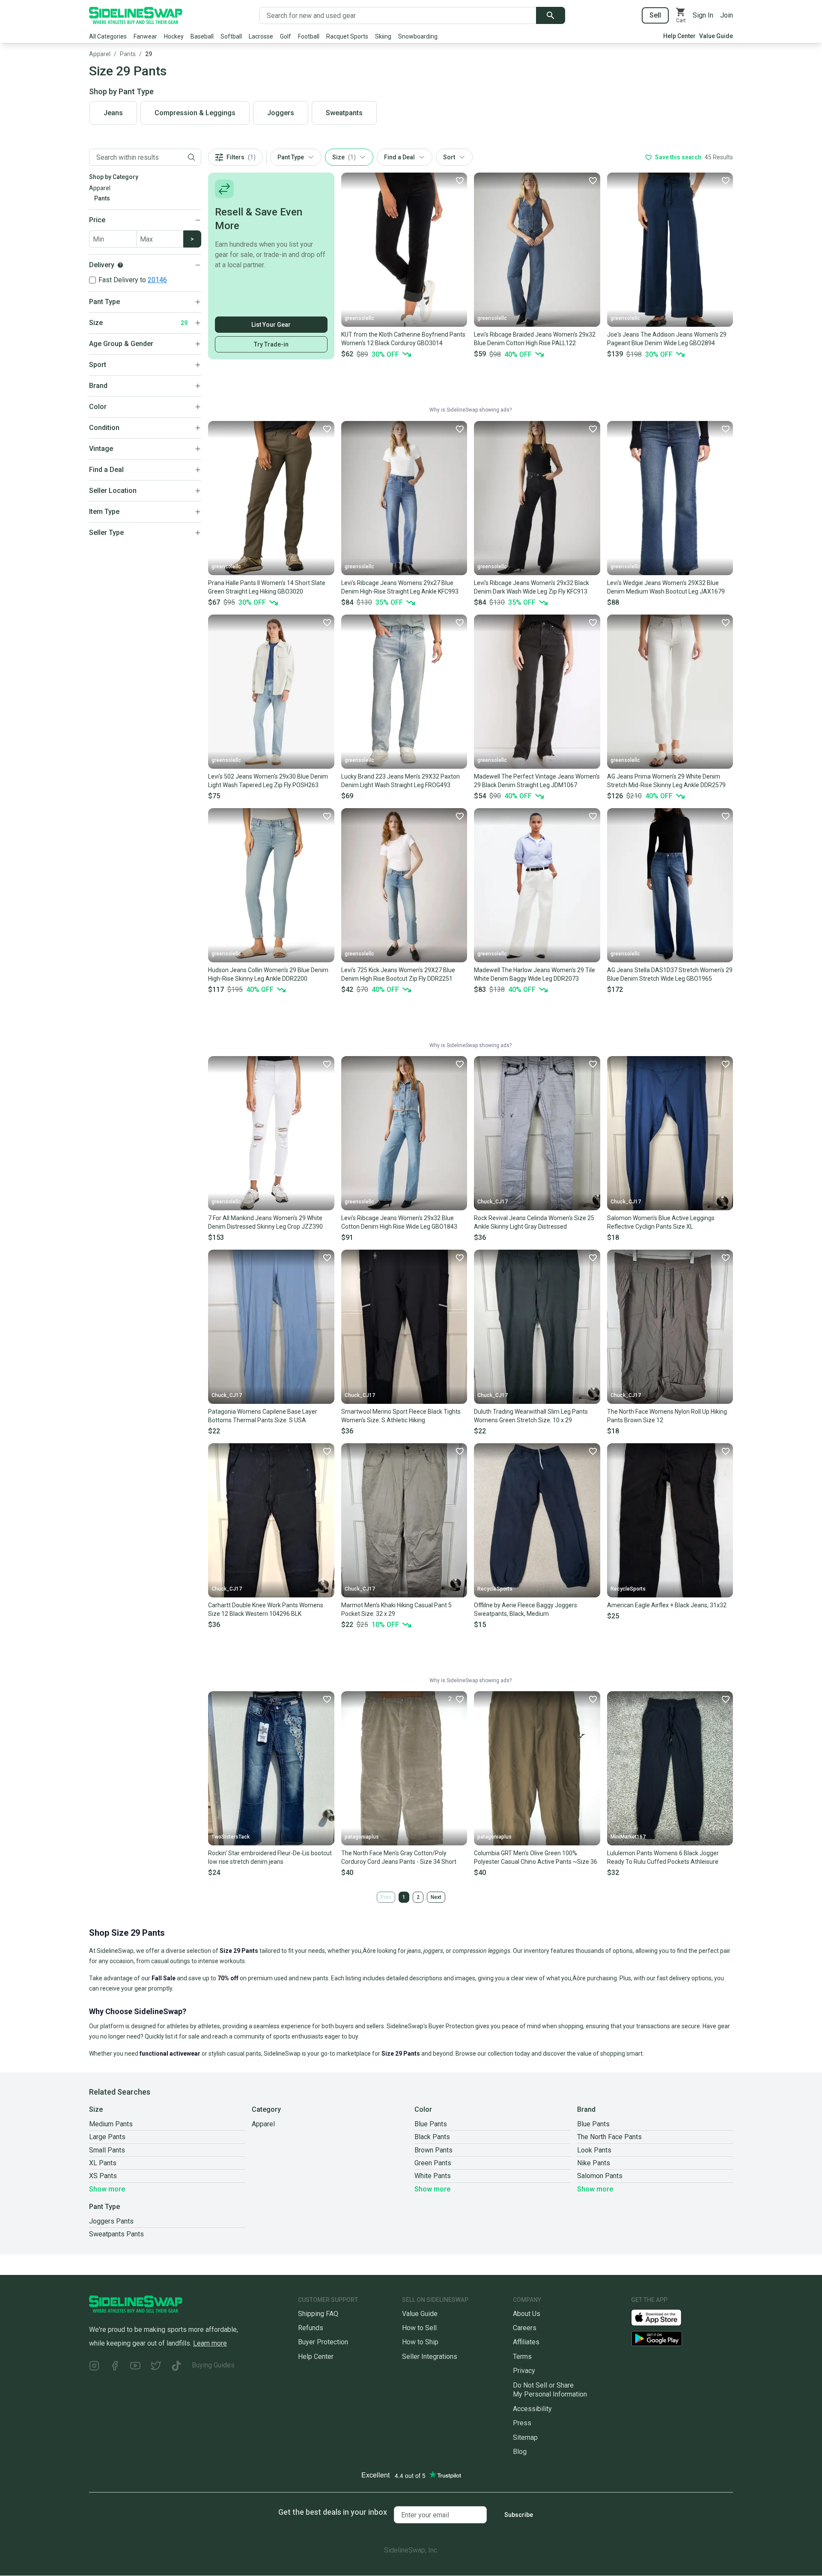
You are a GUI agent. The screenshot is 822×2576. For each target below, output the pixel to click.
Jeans (113, 113)
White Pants (433, 2176)
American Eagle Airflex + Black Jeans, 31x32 (667, 1605)
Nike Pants (594, 2163)
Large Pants (107, 2137)
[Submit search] (551, 15)
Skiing (383, 36)
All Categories (108, 36)
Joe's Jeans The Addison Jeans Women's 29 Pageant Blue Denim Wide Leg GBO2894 (667, 339)
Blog (520, 2452)
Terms (522, 2357)
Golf (286, 36)
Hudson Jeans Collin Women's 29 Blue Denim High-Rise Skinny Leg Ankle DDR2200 (268, 974)
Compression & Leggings (195, 113)
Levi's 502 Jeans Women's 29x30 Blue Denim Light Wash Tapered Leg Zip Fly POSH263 (268, 781)
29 (149, 54)
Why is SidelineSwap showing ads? (471, 410)
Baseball (202, 36)
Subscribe (519, 2515)
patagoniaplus (362, 1837)
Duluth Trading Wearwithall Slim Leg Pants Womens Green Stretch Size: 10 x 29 (531, 1416)
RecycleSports (495, 1589)
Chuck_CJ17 (493, 1202)
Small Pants (107, 2150)
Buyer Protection (323, 2342)
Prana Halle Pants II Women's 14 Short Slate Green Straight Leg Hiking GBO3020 (267, 587)
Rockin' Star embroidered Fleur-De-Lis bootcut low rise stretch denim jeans (270, 1857)
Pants (128, 54)
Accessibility (532, 2409)
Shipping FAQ (318, 2314)
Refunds (311, 2328)
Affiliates (526, 2342)
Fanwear (145, 36)
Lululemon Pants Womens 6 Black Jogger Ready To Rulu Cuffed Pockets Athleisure (663, 1857)
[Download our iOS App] (663, 2317)
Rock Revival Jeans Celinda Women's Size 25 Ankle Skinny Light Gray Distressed (534, 1222)
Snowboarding (418, 36)
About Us (527, 2314)
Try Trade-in (271, 344)
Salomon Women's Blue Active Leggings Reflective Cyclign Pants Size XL (661, 1222)
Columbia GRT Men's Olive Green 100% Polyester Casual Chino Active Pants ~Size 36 (536, 1857)
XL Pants (103, 2163)
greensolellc (359, 318)
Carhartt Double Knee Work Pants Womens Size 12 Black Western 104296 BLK (266, 1609)
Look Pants (594, 2150)
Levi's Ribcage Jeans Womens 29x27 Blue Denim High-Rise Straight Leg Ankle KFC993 (400, 587)
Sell (655, 15)
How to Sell (419, 2328)
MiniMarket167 (628, 1837)
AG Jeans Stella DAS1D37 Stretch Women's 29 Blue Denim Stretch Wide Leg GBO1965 (670, 974)
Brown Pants (433, 2150)
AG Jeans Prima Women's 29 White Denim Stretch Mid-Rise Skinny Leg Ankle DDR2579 (666, 781)
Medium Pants (111, 2124)
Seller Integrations (430, 2357)
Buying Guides (213, 2365)
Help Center (679, 36)
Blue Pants (431, 2124)
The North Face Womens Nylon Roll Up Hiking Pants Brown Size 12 (667, 1416)
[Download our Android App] (682, 2339)
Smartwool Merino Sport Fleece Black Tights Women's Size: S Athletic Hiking (401, 1416)
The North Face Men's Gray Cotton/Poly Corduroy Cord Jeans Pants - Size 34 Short (399, 1857)
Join (727, 15)
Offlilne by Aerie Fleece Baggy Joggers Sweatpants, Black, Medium (526, 1609)
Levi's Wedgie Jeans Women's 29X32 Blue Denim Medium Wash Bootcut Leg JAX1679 (666, 587)
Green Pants (433, 2163)
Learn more (210, 2343)
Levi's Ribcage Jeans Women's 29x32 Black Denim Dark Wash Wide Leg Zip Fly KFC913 (532, 587)
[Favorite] (459, 180)
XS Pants (103, 2176)
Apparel (100, 54)
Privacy (524, 2371)
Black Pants (432, 2137)
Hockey (174, 36)
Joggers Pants (111, 2221)
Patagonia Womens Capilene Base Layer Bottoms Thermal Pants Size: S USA (263, 1416)
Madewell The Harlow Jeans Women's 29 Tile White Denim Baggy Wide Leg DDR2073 (535, 974)
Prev (386, 1897)
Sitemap (525, 2437)
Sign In (703, 15)
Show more (107, 2189)
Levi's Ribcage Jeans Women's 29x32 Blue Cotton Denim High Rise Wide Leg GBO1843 (399, 1222)
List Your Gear (271, 325)
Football (309, 36)
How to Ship (420, 2342)
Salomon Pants (600, 2176)
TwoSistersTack (231, 1837)
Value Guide (716, 36)
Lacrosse (261, 36)
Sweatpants (344, 113)
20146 (157, 280)
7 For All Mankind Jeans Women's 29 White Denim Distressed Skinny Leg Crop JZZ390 (265, 1222)
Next (436, 1897)
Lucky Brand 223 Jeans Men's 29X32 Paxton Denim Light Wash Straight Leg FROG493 (401, 781)
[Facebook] (115, 2367)
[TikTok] (176, 2367)
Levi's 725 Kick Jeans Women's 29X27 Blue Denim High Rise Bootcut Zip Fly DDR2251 (398, 974)
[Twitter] (156, 2367)
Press (522, 2423)
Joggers (281, 113)
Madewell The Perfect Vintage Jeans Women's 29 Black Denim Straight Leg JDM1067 (537, 781)
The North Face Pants (609, 2137)
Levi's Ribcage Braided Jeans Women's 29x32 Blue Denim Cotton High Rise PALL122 (535, 339)
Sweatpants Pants (116, 2234)
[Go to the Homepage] (136, 15)
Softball (231, 36)
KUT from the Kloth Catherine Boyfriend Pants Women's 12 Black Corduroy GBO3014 (403, 339)
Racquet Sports (347, 36)
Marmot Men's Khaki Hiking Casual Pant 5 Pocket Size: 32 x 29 (396, 1609)
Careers (525, 2328)
